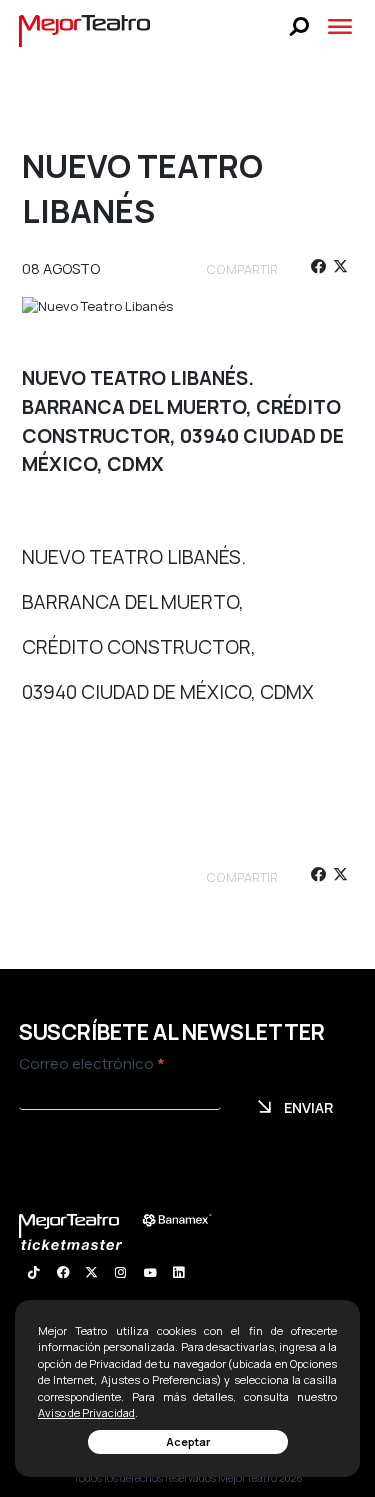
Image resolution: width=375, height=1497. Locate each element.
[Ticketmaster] (81, 1244)
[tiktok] (33, 1275)
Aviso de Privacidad (86, 1412)
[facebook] (317, 269)
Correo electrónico (92, 1063)
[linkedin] (178, 1275)
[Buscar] (299, 26)
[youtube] (149, 1275)
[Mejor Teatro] (84, 29)
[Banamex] (187, 1220)
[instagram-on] (120, 1275)
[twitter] (340, 269)
